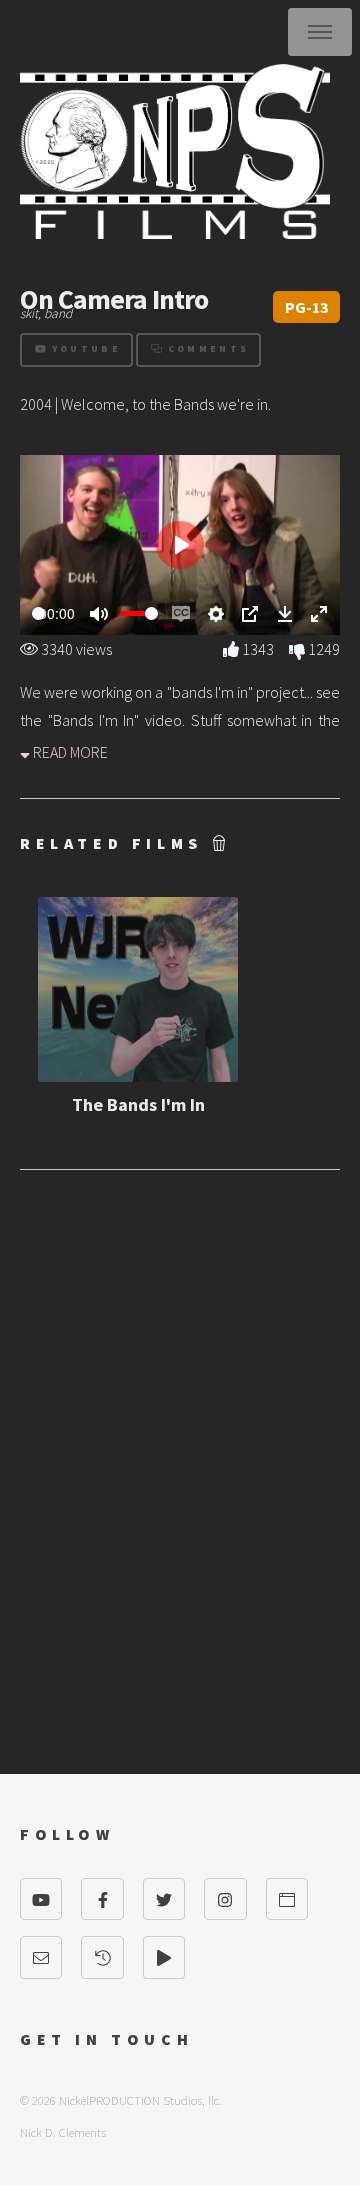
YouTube (83, 349)
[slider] (38, 613)
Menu (320, 32)
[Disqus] (180, 1452)
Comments (205, 349)
